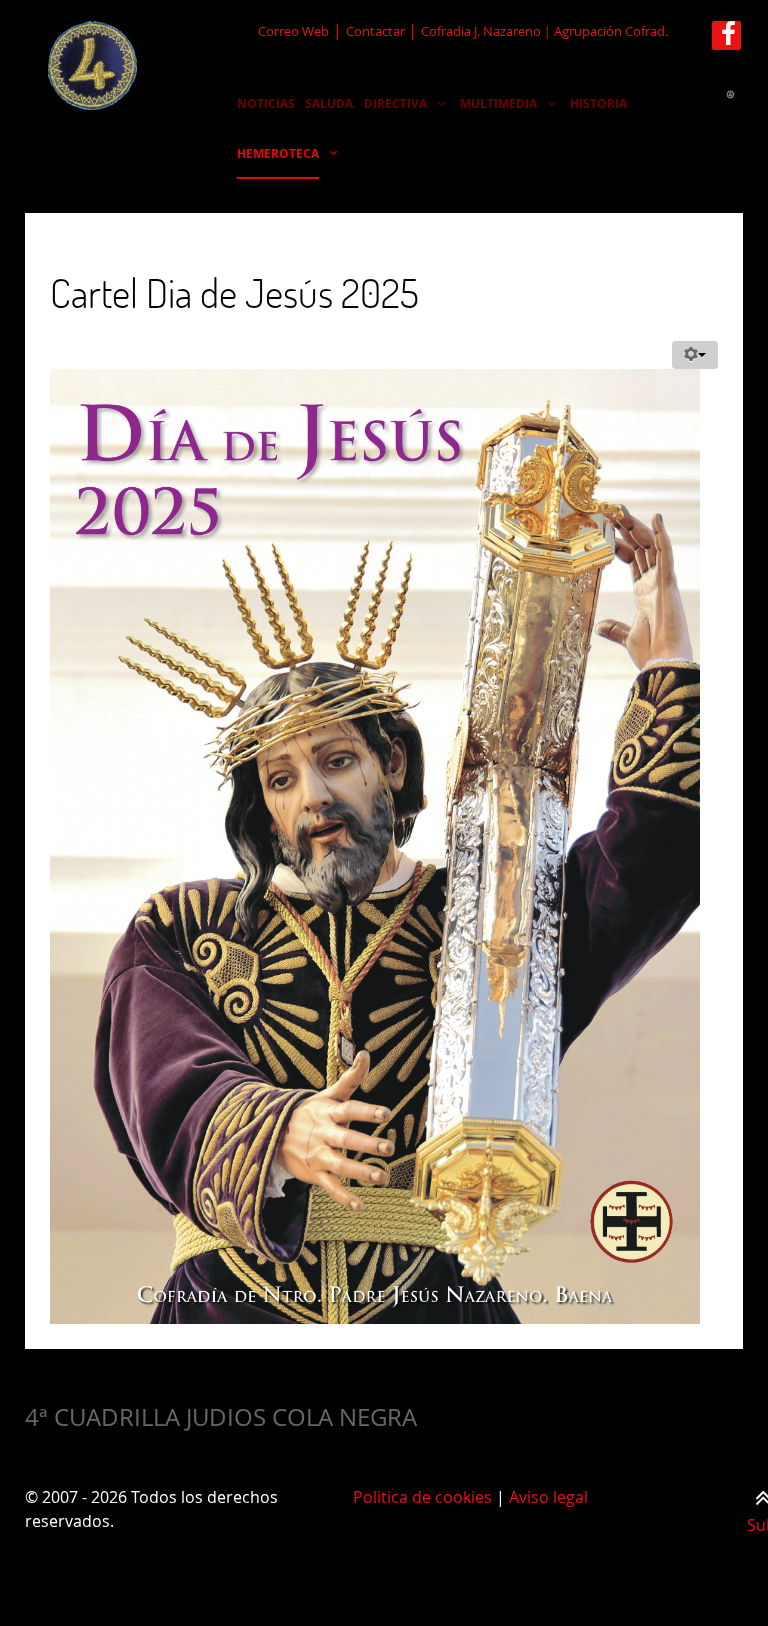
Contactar (377, 31)
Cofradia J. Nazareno (481, 31)
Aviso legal (548, 1497)
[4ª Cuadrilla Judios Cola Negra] (93, 66)
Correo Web (293, 31)
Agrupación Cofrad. (611, 31)
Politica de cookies (422, 1497)
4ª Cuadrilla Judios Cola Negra (221, 1417)
